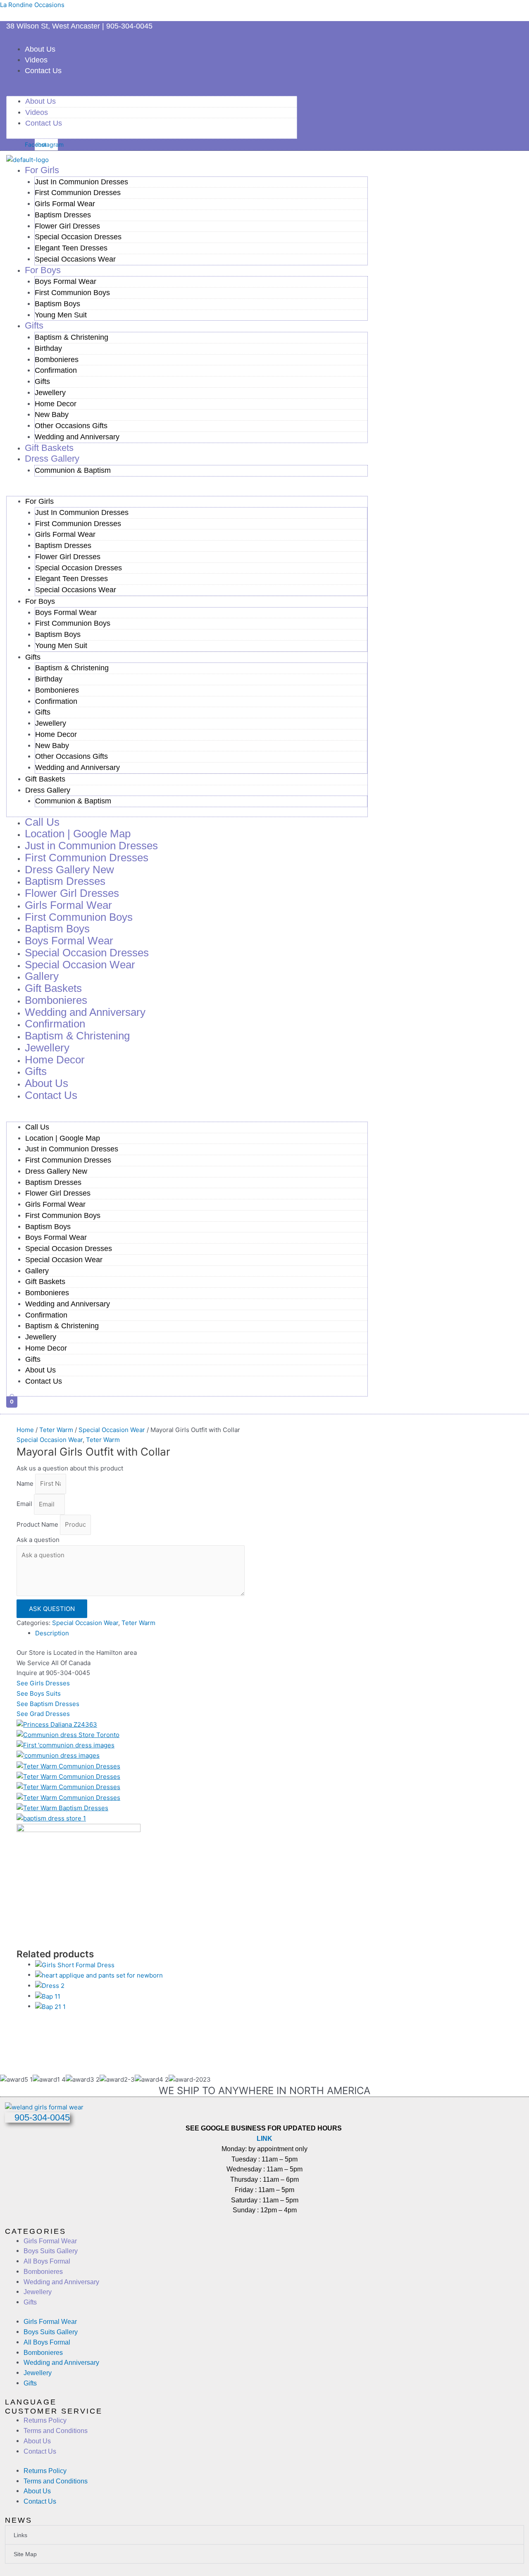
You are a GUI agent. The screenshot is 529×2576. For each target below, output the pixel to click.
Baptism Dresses (63, 215)
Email (25, 1504)
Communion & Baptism (73, 470)
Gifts (34, 325)
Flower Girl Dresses (67, 226)
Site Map (25, 2554)
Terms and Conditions (56, 2431)
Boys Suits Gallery (51, 2251)
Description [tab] (52, 1633)
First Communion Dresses (78, 193)
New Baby (52, 415)
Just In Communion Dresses (81, 182)
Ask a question (38, 1540)
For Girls (42, 170)
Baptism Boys (57, 304)
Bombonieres (57, 360)
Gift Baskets (45, 779)
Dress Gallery (52, 459)
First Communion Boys (72, 293)
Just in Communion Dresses (72, 1149)
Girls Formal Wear (65, 204)
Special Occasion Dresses (78, 237)
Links (20, 2535)
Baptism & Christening (71, 337)
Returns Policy (45, 2420)
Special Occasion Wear (80, 965)
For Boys (43, 270)
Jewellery (50, 393)
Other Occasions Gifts (71, 426)
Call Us (37, 1127)
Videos (36, 60)
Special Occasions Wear (75, 259)
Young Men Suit (61, 315)
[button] (152, 91)
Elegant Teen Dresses (71, 248)
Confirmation (56, 370)
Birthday (48, 348)
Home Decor (56, 404)
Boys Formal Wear (66, 281)
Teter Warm (56, 1430)
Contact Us (43, 71)
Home (25, 1430)
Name (26, 1483)
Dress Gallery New (56, 1171)
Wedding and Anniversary (77, 437)
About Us (40, 49)
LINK (264, 2139)
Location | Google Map (63, 1138)
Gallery (37, 1271)
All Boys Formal (47, 2261)
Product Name (38, 1524)
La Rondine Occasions (32, 5)
